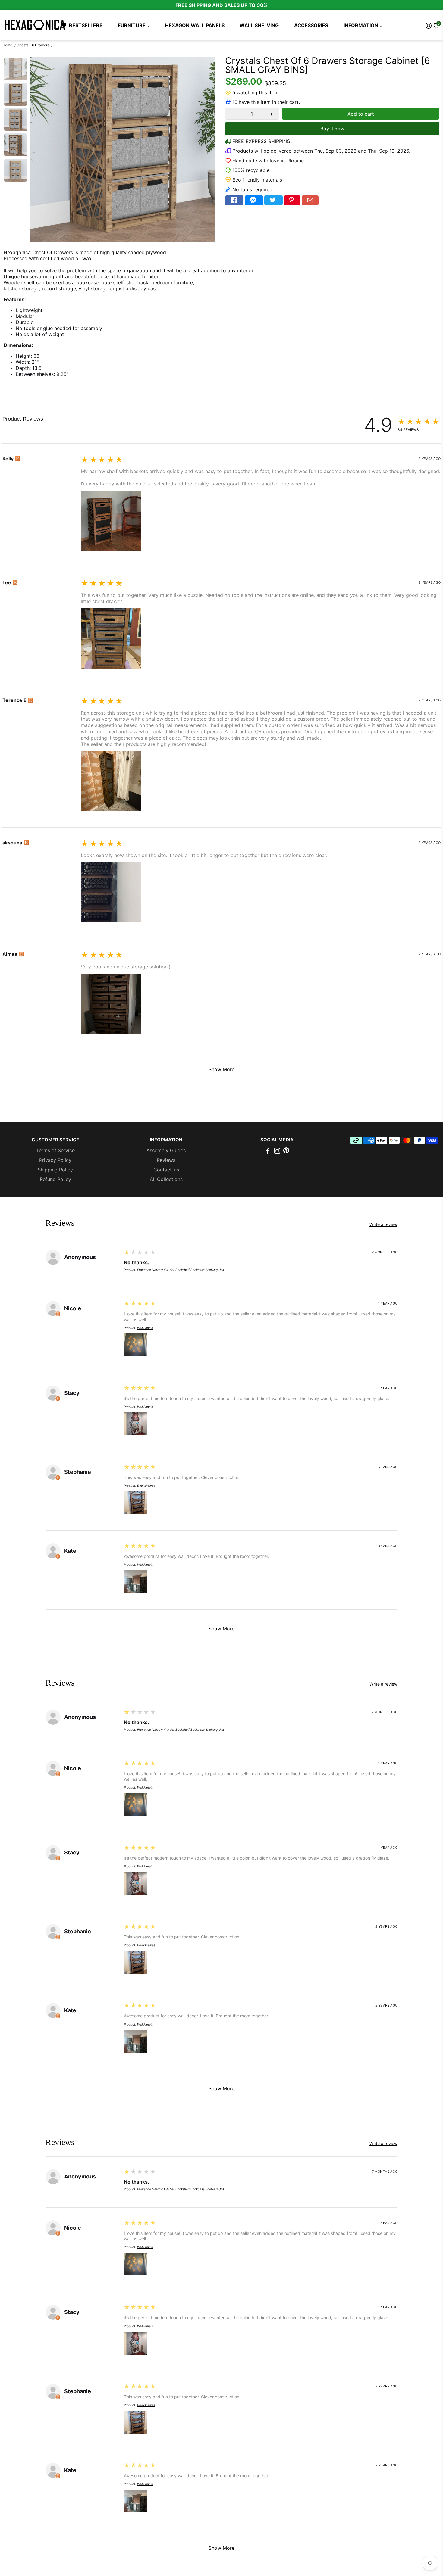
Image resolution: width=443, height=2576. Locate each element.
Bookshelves (146, 1486)
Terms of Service (55, 1150)
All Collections (166, 1179)
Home (7, 45)
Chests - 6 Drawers (33, 45)
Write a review (19, 428)
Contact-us (166, 1170)
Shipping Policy (55, 1170)
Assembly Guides (166, 1150)
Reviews (166, 1160)
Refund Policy (55, 1179)
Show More (222, 1069)
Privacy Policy (55, 1160)
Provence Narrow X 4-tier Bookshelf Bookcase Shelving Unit (181, 1270)
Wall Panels (145, 1328)
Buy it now (332, 129)
